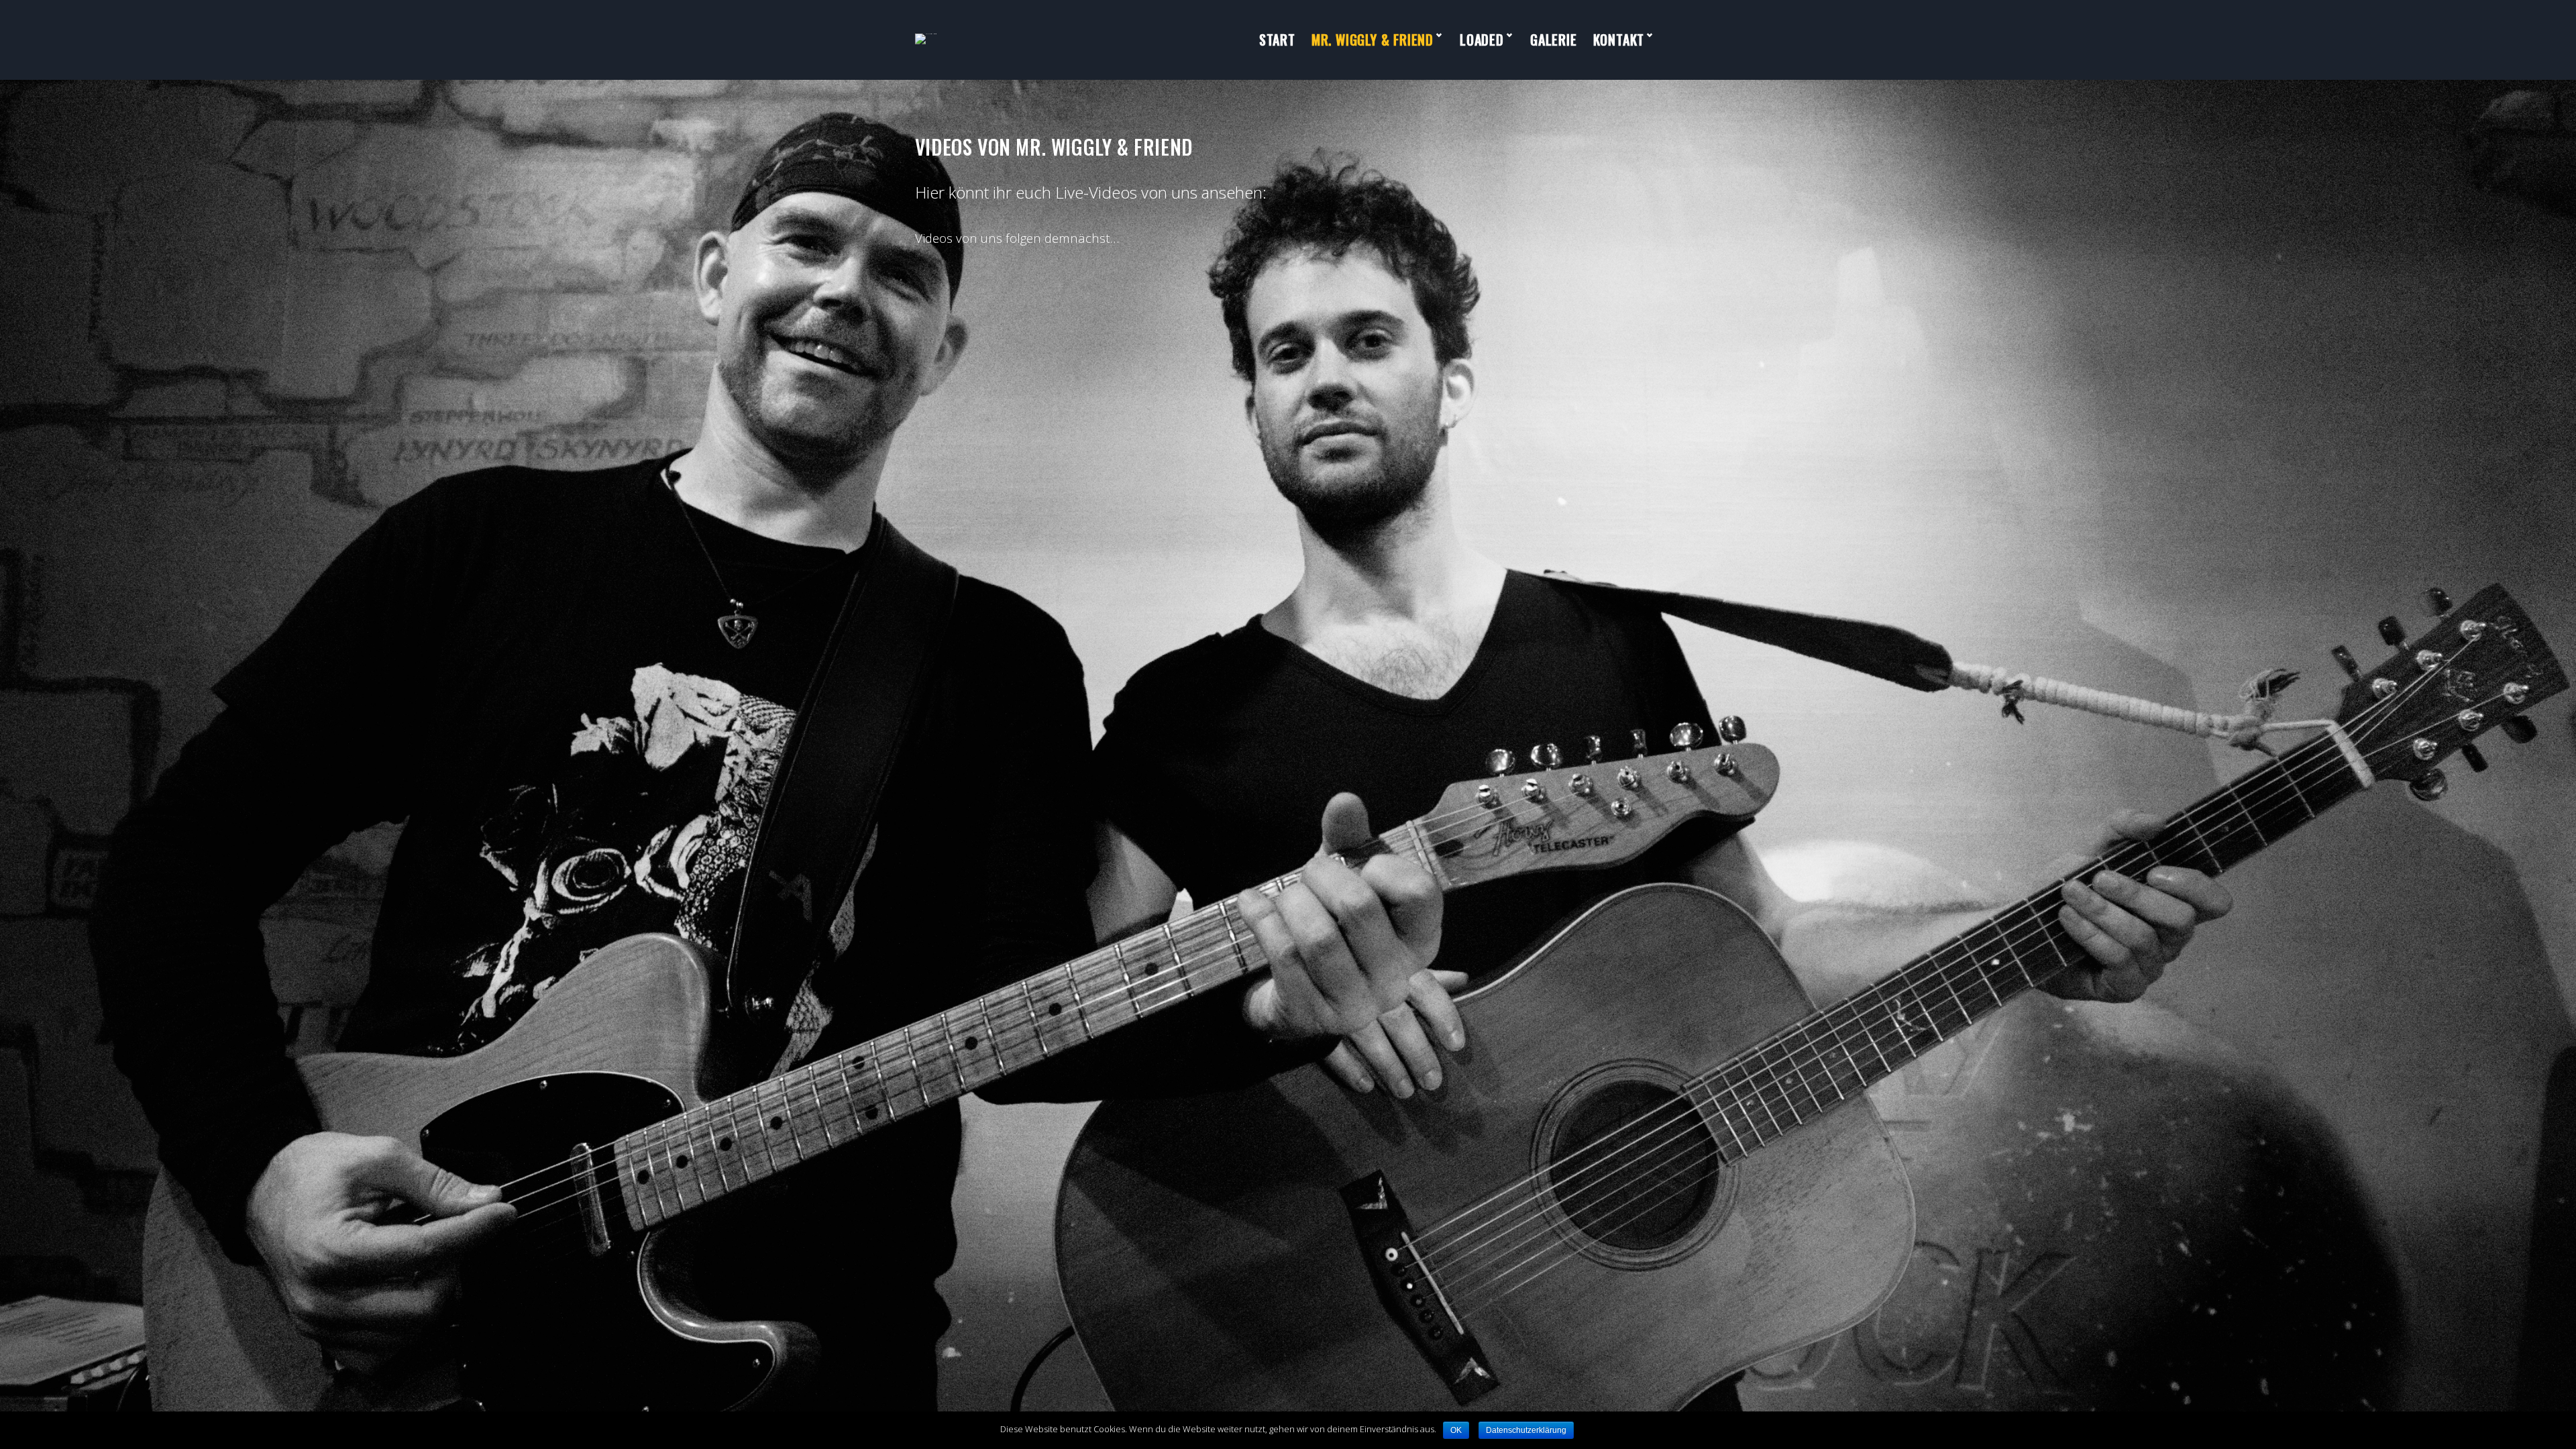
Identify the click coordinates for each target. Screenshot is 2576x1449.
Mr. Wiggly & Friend (1373, 40)
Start (1277, 40)
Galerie (1554, 40)
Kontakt (1619, 40)
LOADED (1482, 40)
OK (1456, 1430)
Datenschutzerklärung (1526, 1430)
